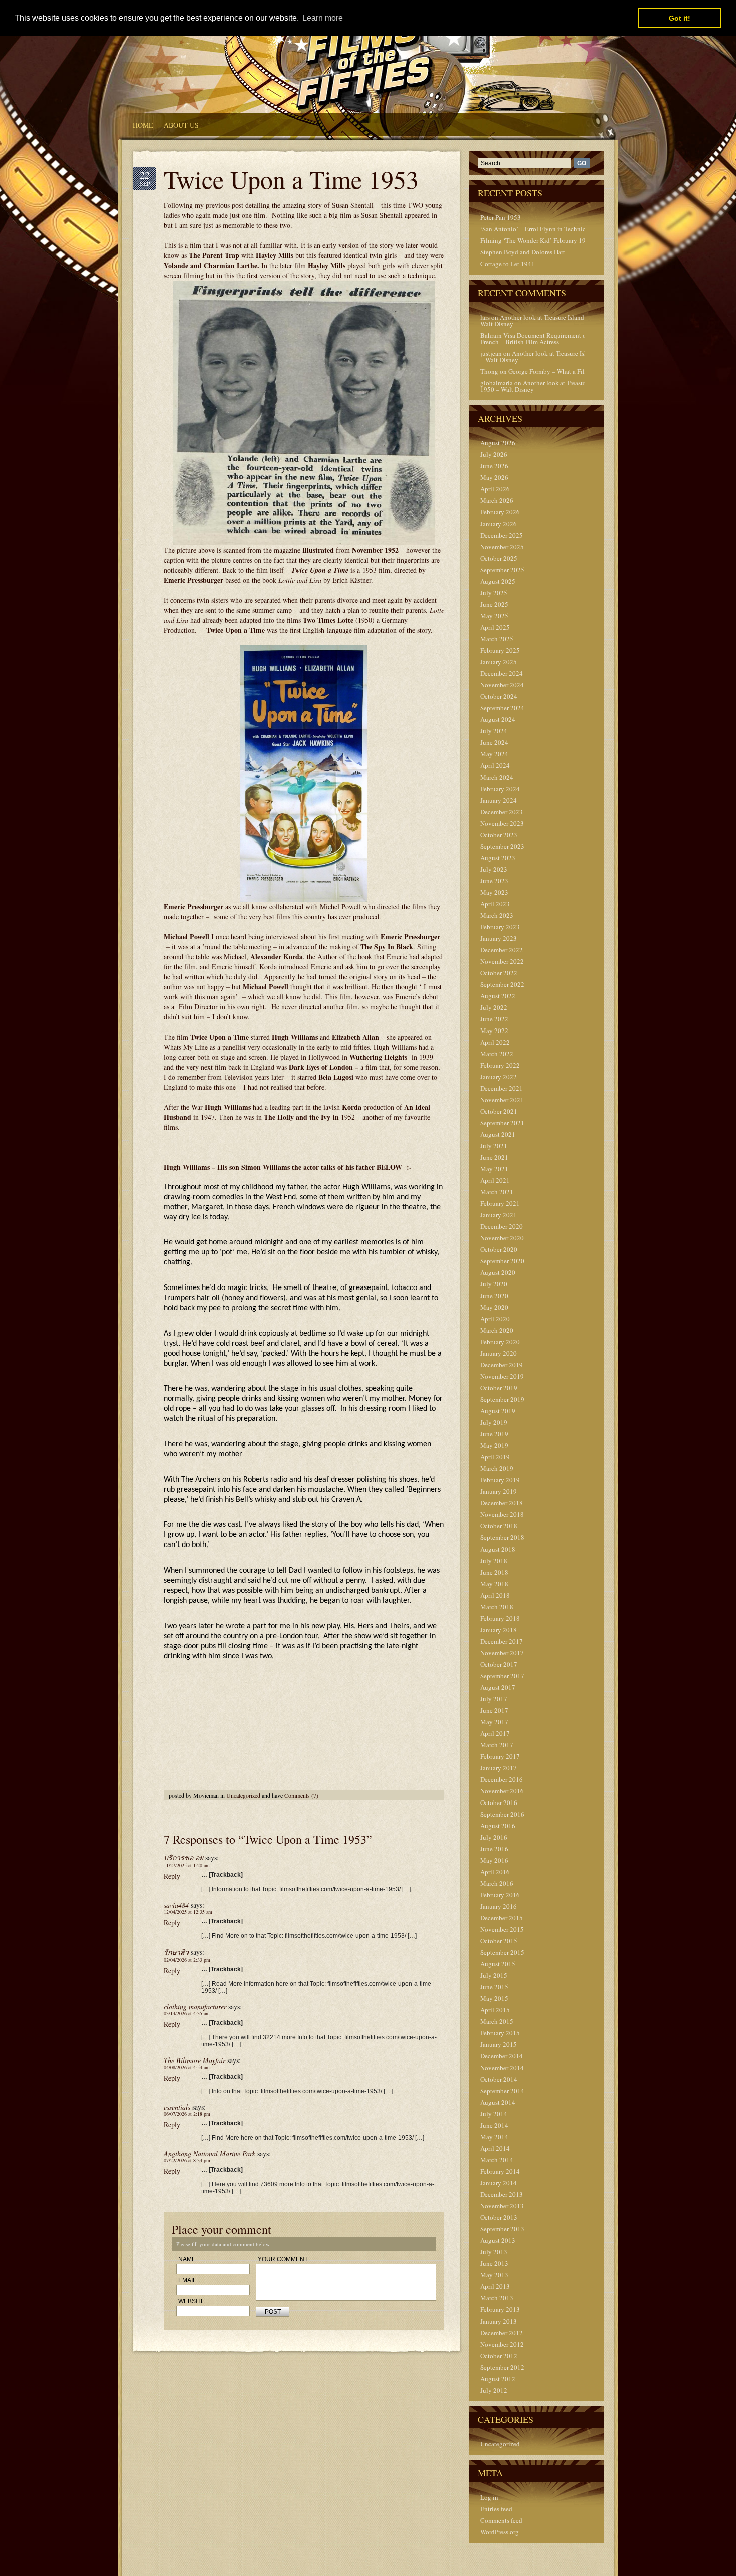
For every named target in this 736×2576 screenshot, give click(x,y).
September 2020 (502, 1261)
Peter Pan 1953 (500, 217)
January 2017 (498, 1768)
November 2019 (502, 1376)
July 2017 (494, 1699)
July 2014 (494, 2114)
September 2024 (502, 708)
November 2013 (502, 2206)
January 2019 (498, 1491)
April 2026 (495, 489)
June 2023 (494, 881)
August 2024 (498, 719)
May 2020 (494, 1307)
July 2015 (494, 1975)
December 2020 (501, 1226)
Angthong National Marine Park (210, 2153)
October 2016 (499, 1802)
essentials (177, 2107)
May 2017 (494, 1722)
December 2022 (501, 950)
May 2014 (494, 2137)
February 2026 (500, 512)
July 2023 (494, 869)
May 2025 (494, 616)
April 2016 (495, 1872)
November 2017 (502, 1653)
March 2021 (497, 1192)
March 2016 (497, 1883)
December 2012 (501, 2333)
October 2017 (499, 1664)
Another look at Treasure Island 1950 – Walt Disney (542, 320)
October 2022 (499, 973)
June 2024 (494, 742)
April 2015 (495, 2010)
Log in (489, 2497)
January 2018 (498, 1630)
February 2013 (500, 2309)
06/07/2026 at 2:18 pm (187, 2114)
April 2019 (495, 1457)
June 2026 (494, 466)
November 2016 (502, 1791)
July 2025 (494, 593)
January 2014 (498, 2183)
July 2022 (494, 1007)
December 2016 (501, 1779)
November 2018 (502, 1514)
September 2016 (502, 1814)
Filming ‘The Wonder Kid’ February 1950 (536, 240)
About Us (181, 125)
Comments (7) (301, 1795)
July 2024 (494, 731)
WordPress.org (499, 2532)
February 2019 (500, 1480)
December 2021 (501, 1088)
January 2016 (498, 1906)
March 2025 (497, 639)
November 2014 (502, 2068)
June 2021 (494, 1157)
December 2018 (501, 1503)
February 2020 (500, 1342)
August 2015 (498, 1964)
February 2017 (500, 1756)
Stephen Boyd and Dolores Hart (523, 252)
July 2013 (494, 2252)
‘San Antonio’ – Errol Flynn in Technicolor (538, 229)
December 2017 (501, 1641)
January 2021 (498, 1215)
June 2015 (494, 1987)
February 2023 (500, 927)
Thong (489, 371)
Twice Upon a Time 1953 (291, 179)
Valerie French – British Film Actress (545, 338)
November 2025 (502, 547)
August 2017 (498, 1687)
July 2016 (494, 1837)
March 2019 (497, 1468)
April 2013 (495, 2286)
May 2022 (494, 1031)
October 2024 (499, 696)
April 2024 (495, 765)
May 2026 (494, 477)
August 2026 (498, 443)
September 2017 (502, 1676)
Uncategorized (243, 1795)
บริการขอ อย (183, 1857)
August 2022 (498, 996)
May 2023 (494, 892)
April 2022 (495, 1042)
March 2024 (497, 777)
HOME (143, 125)
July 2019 (494, 1422)
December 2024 (501, 673)
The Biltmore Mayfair (195, 2060)
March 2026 (497, 500)
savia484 (176, 1905)
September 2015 (502, 1952)
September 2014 (502, 2091)
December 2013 (501, 2194)
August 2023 (498, 858)
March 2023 (497, 915)
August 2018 (498, 1549)
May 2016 (494, 1860)
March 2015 (497, 2021)
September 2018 (502, 1537)
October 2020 (499, 1249)
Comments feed (501, 2520)
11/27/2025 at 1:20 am (187, 1865)
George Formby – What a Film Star (555, 371)
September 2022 (502, 984)
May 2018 (494, 1584)
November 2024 (502, 685)
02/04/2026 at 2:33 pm (187, 1960)
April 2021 (495, 1180)
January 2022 (498, 1077)
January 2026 (498, 524)
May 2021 (494, 1169)
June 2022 (494, 1019)
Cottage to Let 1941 (507, 264)
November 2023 (502, 823)
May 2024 (494, 754)
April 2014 (495, 2148)
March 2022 (497, 1054)
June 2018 (494, 1572)
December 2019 (501, 1365)
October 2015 (499, 1941)
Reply (172, 1876)
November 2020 (502, 1238)
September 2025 (502, 570)
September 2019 (502, 1399)
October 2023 (499, 835)
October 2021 (499, 1111)
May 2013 (494, 2275)
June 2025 (494, 604)
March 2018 (497, 1607)
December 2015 (501, 1918)
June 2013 (494, 2263)
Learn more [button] (323, 18)
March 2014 (497, 2160)
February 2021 (500, 1203)
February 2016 (500, 1895)
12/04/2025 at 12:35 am (188, 1912)
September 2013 (502, 2229)
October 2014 (499, 2079)
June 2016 (494, 1849)
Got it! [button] (680, 18)
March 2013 (497, 2298)
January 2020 (498, 1353)
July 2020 (494, 1284)
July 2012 (494, 2390)
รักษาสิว (176, 1952)
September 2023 (502, 846)
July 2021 (494, 1146)
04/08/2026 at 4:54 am (187, 2067)
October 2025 (499, 558)
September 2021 (502, 1123)
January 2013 (498, 2321)
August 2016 (498, 1826)
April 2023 (495, 904)
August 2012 (498, 2379)
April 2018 (495, 1595)
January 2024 (498, 800)
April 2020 (495, 1319)
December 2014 (501, 2056)
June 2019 (494, 1434)
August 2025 (498, 581)
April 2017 (495, 1733)
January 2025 (498, 662)
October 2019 (499, 1388)
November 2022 (502, 961)
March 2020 (497, 1330)
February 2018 (500, 1618)
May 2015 (494, 1998)
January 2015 (498, 2044)
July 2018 (494, 1561)
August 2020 (498, 1272)
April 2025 (495, 627)
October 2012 (499, 2356)
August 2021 (498, 1134)
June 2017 (494, 1710)
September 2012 (502, 2367)
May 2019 (494, 1445)
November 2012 (502, 2344)
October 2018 (499, 1526)
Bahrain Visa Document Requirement (531, 335)
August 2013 (498, 2240)
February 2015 (500, 2033)
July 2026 (494, 454)
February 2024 (500, 789)
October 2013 (499, 2217)
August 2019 (498, 1411)
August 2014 (498, 2102)
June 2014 (494, 2125)
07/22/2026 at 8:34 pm (187, 2160)
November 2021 (502, 1100)
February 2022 (500, 1065)
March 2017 (497, 1745)
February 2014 (500, 2171)
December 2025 (501, 535)
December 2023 (501, 812)
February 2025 (500, 650)
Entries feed (496, 2509)
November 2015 (502, 1929)
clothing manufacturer (195, 2007)
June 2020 (494, 1296)
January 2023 (498, 938)
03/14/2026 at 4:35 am (187, 2013)
